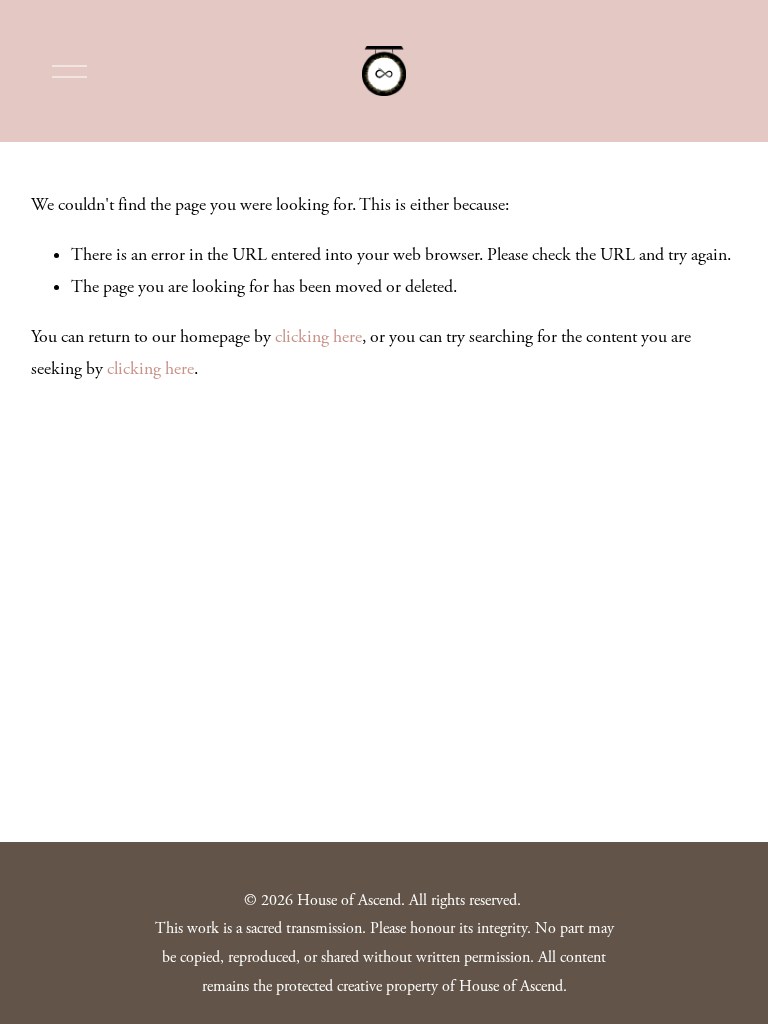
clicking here (318, 337)
